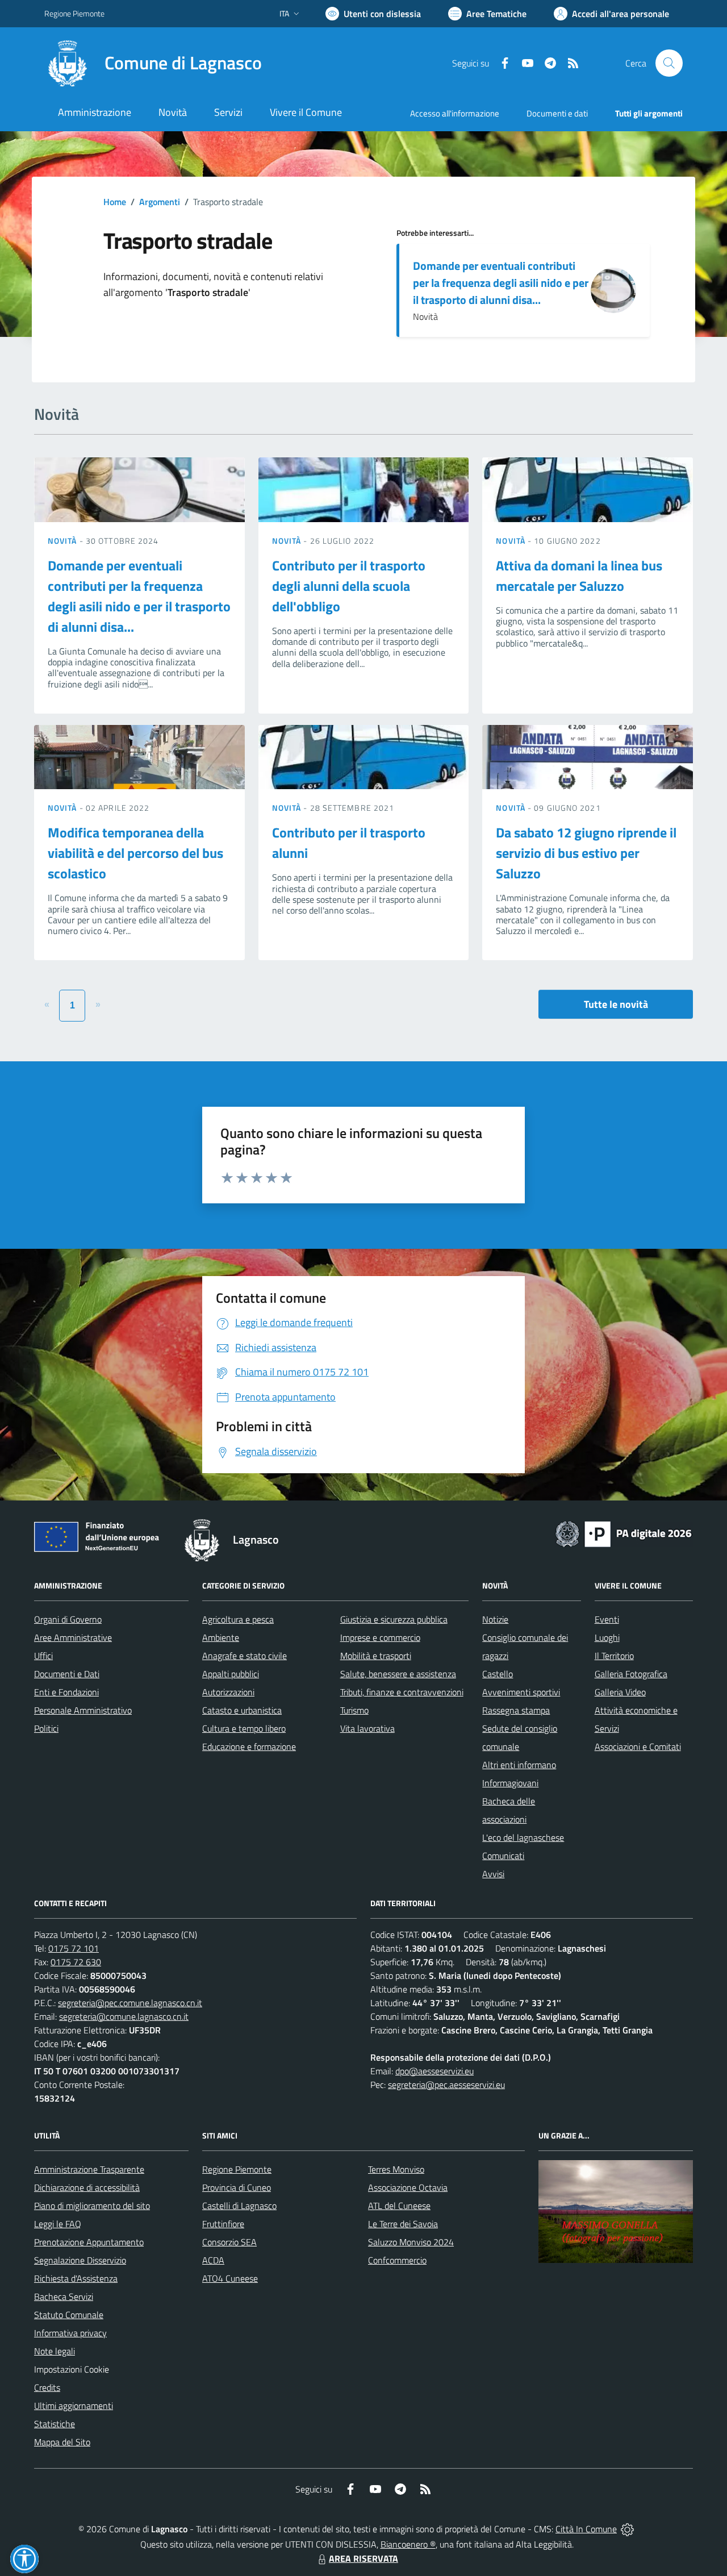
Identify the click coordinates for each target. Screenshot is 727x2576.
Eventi (607, 1619)
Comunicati (503, 1856)
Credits (47, 2387)
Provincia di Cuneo (237, 2187)
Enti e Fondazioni (66, 1692)
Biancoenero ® (408, 2544)
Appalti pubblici (231, 1674)
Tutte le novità (616, 1004)
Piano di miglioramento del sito (92, 2206)
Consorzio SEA (229, 2242)
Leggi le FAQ (58, 2224)
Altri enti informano (519, 1765)
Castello (498, 1674)
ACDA (213, 2260)
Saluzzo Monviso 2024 (411, 2242)
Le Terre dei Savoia (403, 2224)
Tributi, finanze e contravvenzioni (402, 1692)
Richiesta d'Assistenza (76, 2278)
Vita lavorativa (367, 1728)
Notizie (495, 1619)
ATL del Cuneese (399, 2206)
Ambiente (221, 1637)
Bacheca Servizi (64, 2296)
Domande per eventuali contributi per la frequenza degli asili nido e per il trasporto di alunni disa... (501, 283)
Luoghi (607, 1637)
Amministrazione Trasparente (89, 2169)
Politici (46, 1728)
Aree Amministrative (73, 1637)
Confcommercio (397, 2260)
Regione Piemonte (74, 13)
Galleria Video (620, 1692)
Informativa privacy (70, 2333)
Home (115, 202)
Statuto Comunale (69, 2315)
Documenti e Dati (67, 1674)
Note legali (55, 2351)
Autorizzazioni (228, 1692)
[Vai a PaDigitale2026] (624, 1533)
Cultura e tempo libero (244, 1728)
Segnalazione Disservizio (80, 2260)
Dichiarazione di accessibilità (87, 2187)
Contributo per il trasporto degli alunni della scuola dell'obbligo (349, 586)
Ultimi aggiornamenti (74, 2406)
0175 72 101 (74, 1948)
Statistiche (55, 2424)
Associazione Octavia (408, 2187)
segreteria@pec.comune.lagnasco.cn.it (130, 2003)
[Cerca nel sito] (669, 63)
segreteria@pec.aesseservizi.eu (446, 2085)
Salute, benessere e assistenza (398, 1674)
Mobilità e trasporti (376, 1656)
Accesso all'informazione (455, 113)
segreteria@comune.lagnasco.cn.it (124, 2016)
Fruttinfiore (223, 2224)
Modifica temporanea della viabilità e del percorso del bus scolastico (135, 853)
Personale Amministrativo (83, 1710)
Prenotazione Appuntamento (89, 2242)
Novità (64, 541)
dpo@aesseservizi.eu (434, 2071)
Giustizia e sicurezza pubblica (394, 1619)
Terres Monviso (396, 2169)
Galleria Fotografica (631, 1674)
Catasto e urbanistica (242, 1710)
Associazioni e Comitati (638, 1746)
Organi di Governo (68, 1619)
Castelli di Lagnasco (239, 2206)
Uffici (43, 1656)
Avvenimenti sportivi (521, 1692)
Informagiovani (510, 1783)
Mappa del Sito (62, 2442)
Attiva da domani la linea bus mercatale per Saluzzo (579, 576)
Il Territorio (614, 1656)
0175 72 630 (76, 1962)
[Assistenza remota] (627, 2529)
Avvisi (493, 1874)
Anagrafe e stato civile (245, 1656)
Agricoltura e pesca (238, 1619)
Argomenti (160, 202)
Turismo (354, 1710)
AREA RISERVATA (363, 2558)
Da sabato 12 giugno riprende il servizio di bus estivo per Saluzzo (586, 853)
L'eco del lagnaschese (523, 1837)
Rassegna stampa (516, 1710)
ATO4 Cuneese (230, 2278)
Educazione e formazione (249, 1746)
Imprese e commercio (380, 1637)
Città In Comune (586, 2529)
